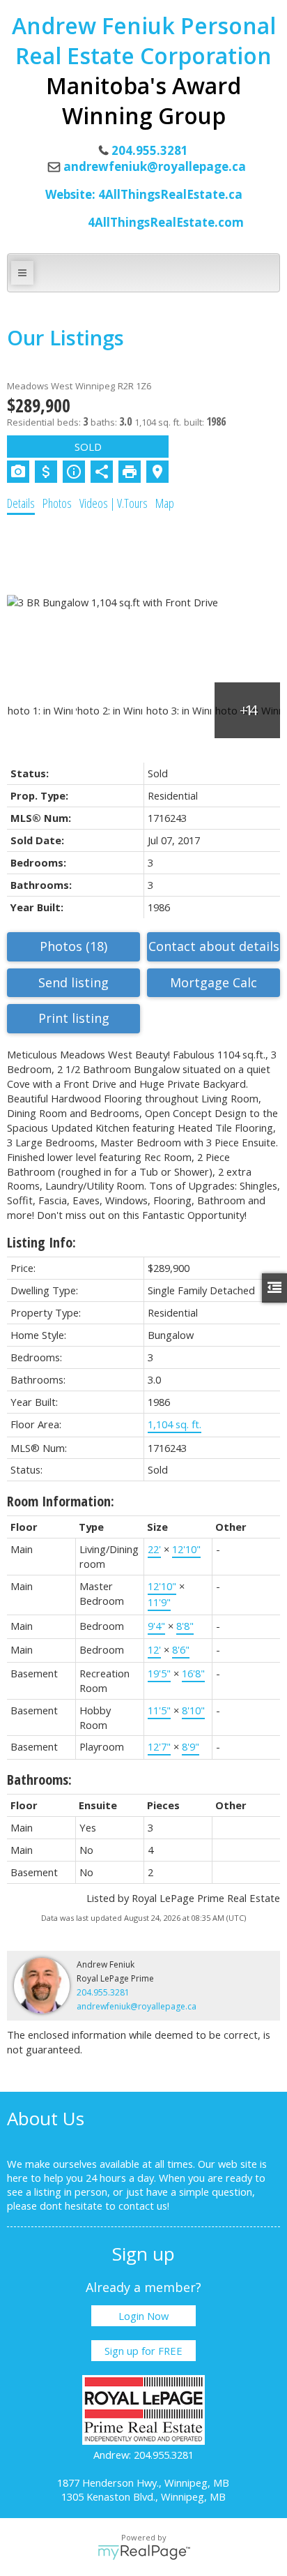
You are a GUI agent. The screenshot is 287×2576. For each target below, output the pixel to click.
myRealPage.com (144, 2552)
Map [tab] (165, 503)
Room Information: (61, 1501)
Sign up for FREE (143, 2351)
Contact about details (214, 946)
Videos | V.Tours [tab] (114, 503)
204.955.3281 (103, 1992)
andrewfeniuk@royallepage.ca (155, 166)
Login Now (143, 2316)
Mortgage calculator (214, 983)
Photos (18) (73, 946)
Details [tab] (21, 503)
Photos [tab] (57, 503)
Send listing (73, 982)
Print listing (74, 1018)
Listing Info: (41, 1242)
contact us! (144, 2206)
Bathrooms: (39, 1780)
